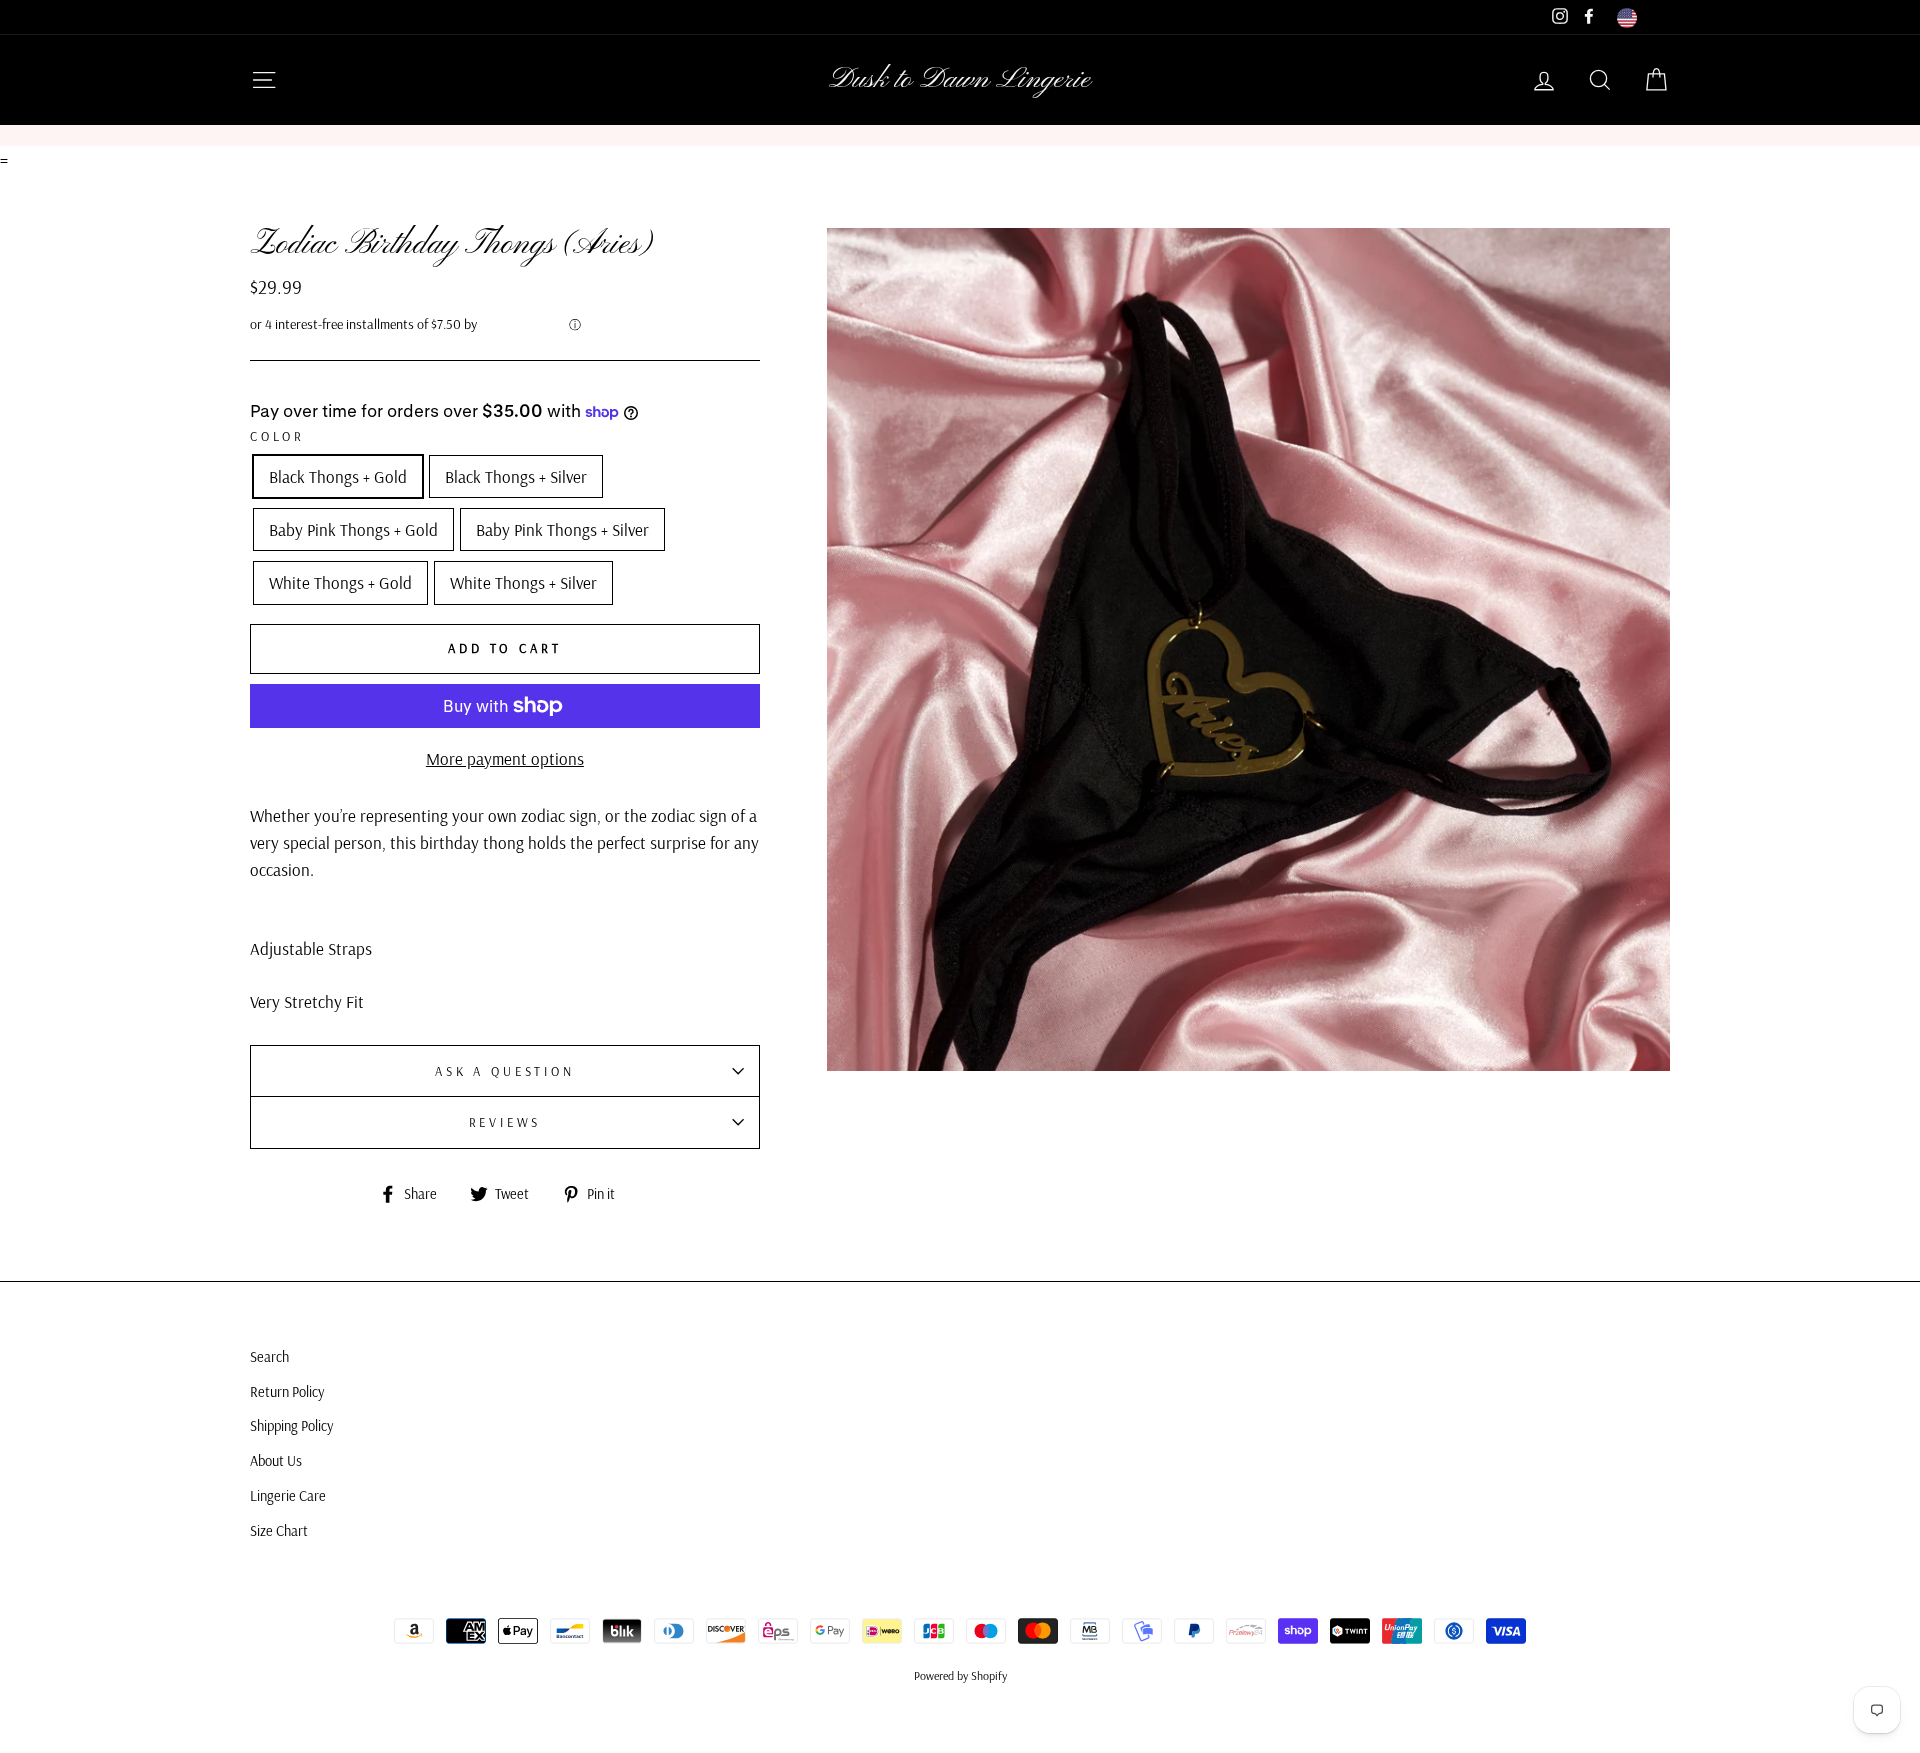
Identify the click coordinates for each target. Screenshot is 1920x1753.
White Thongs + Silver (523, 582)
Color (277, 436)
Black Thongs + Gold (338, 476)
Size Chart (279, 1531)
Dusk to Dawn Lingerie (960, 80)
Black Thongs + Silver (516, 476)
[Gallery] (1248, 649)
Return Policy (287, 1392)
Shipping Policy (291, 1426)
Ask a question (505, 1071)
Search (269, 1357)
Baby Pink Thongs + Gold (353, 529)
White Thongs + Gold (340, 582)
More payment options (505, 758)
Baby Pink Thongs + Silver (562, 529)
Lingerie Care (288, 1496)
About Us (276, 1461)
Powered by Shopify (960, 1675)
